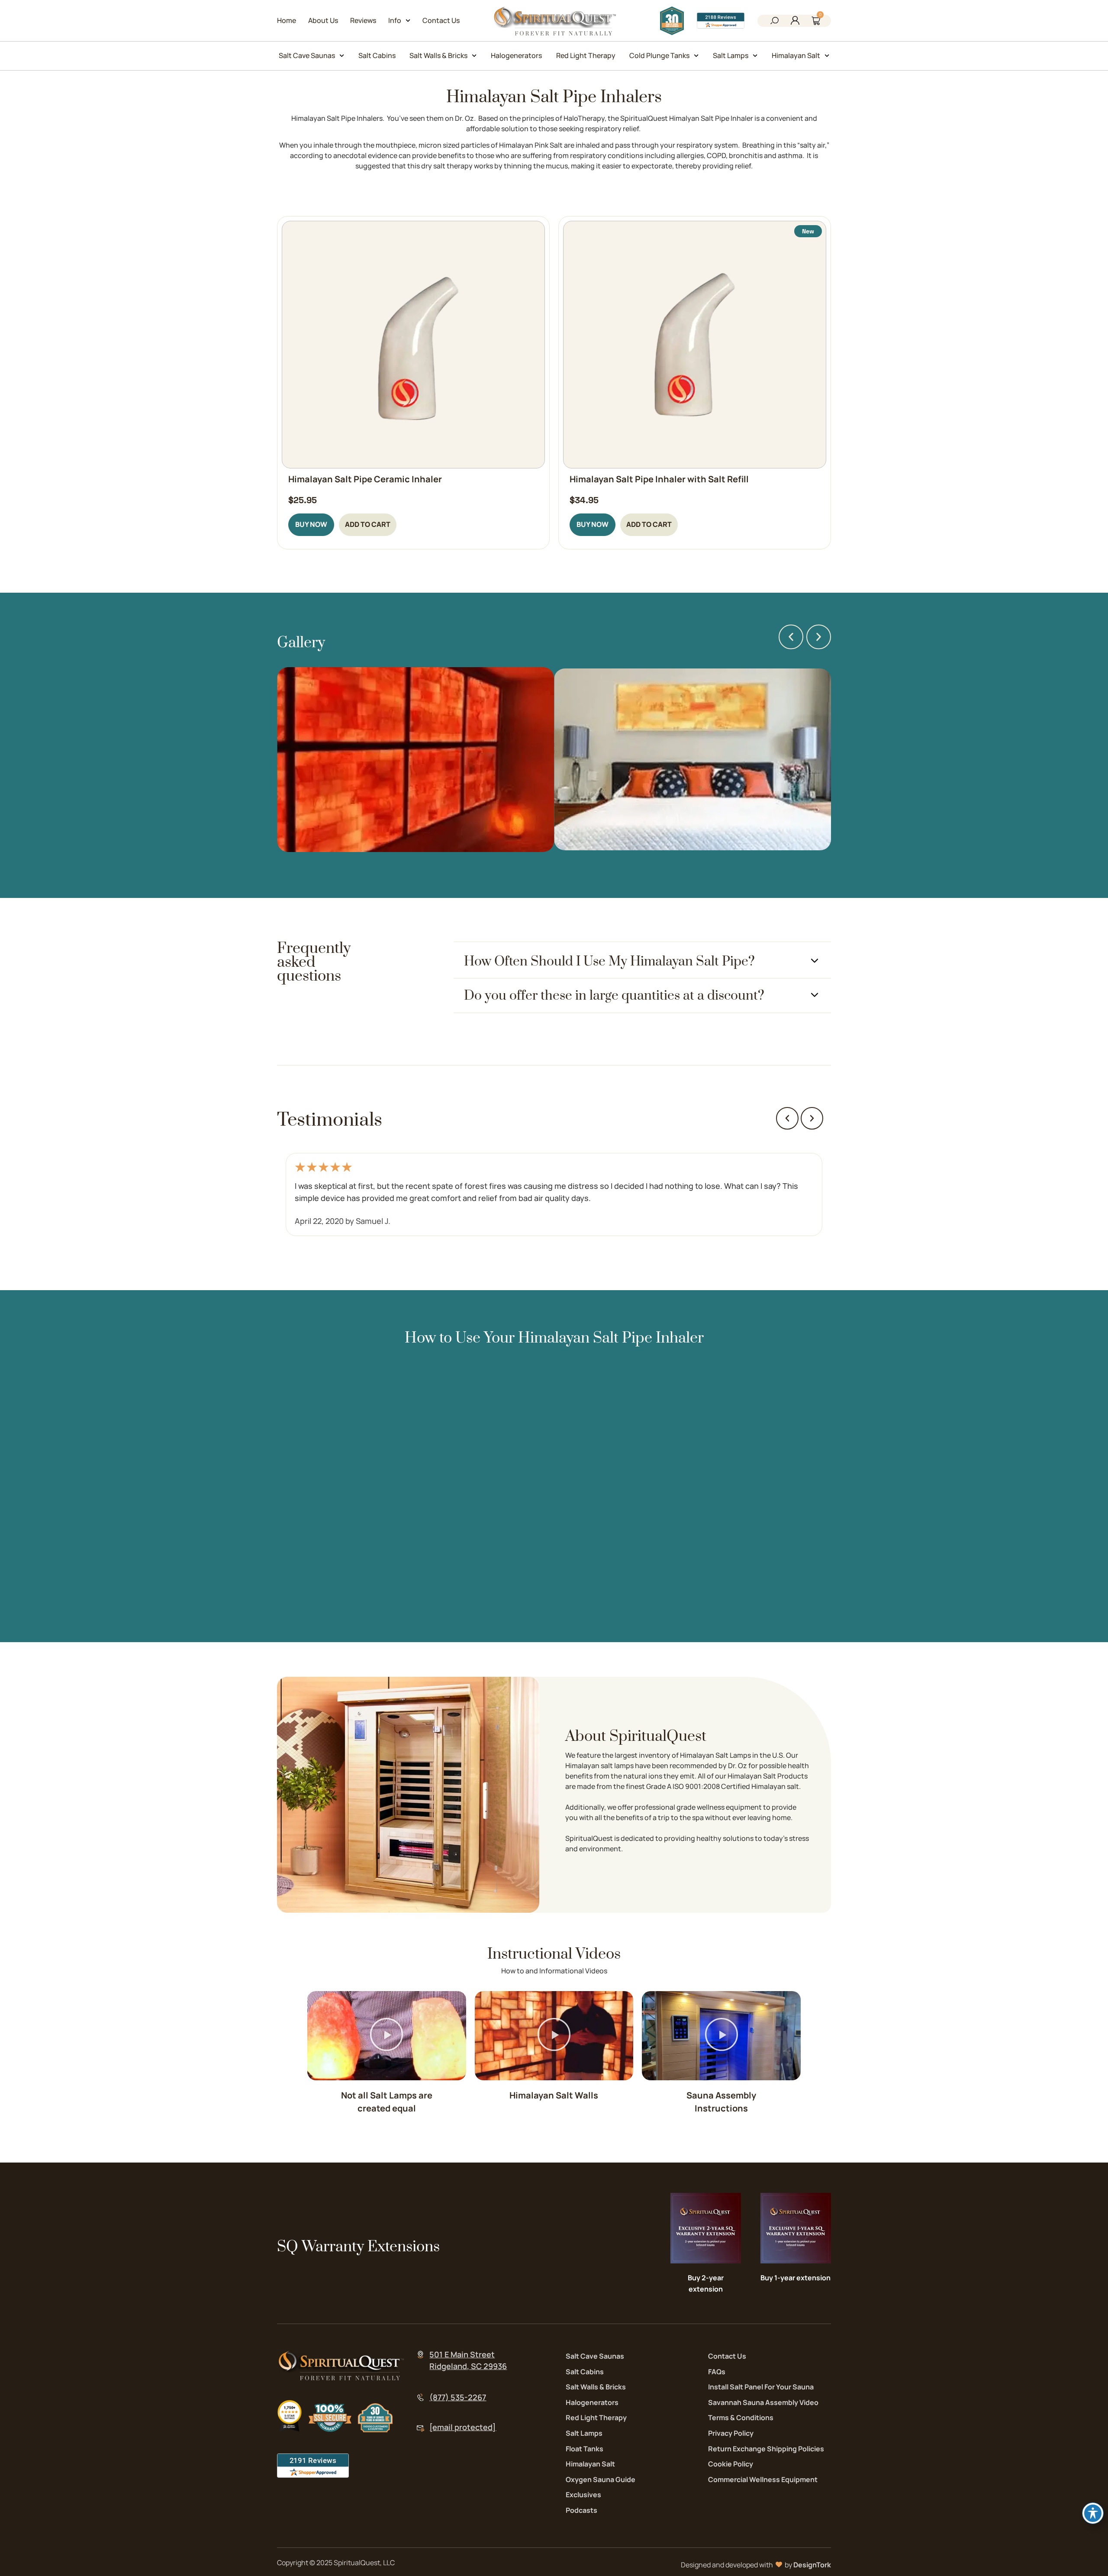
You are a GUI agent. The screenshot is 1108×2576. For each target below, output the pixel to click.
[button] (774, 22)
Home (287, 20)
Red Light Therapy (586, 55)
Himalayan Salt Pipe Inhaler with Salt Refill (659, 479)
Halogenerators (516, 55)
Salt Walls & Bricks (438, 55)
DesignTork (812, 2565)
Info (395, 20)
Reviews (363, 20)
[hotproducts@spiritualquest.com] (420, 2429)
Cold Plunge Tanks (659, 55)
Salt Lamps (731, 55)
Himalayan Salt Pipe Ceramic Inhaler (365, 479)
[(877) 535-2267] (420, 2397)
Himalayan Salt (796, 55)
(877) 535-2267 (458, 2397)
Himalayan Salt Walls (554, 2095)
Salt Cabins (377, 55)
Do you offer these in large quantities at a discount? (614, 996)
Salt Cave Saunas (307, 55)
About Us (323, 20)
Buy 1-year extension (796, 2278)
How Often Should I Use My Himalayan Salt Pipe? (609, 962)
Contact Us (441, 20)
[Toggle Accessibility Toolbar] (1093, 2513)
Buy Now (311, 524)
